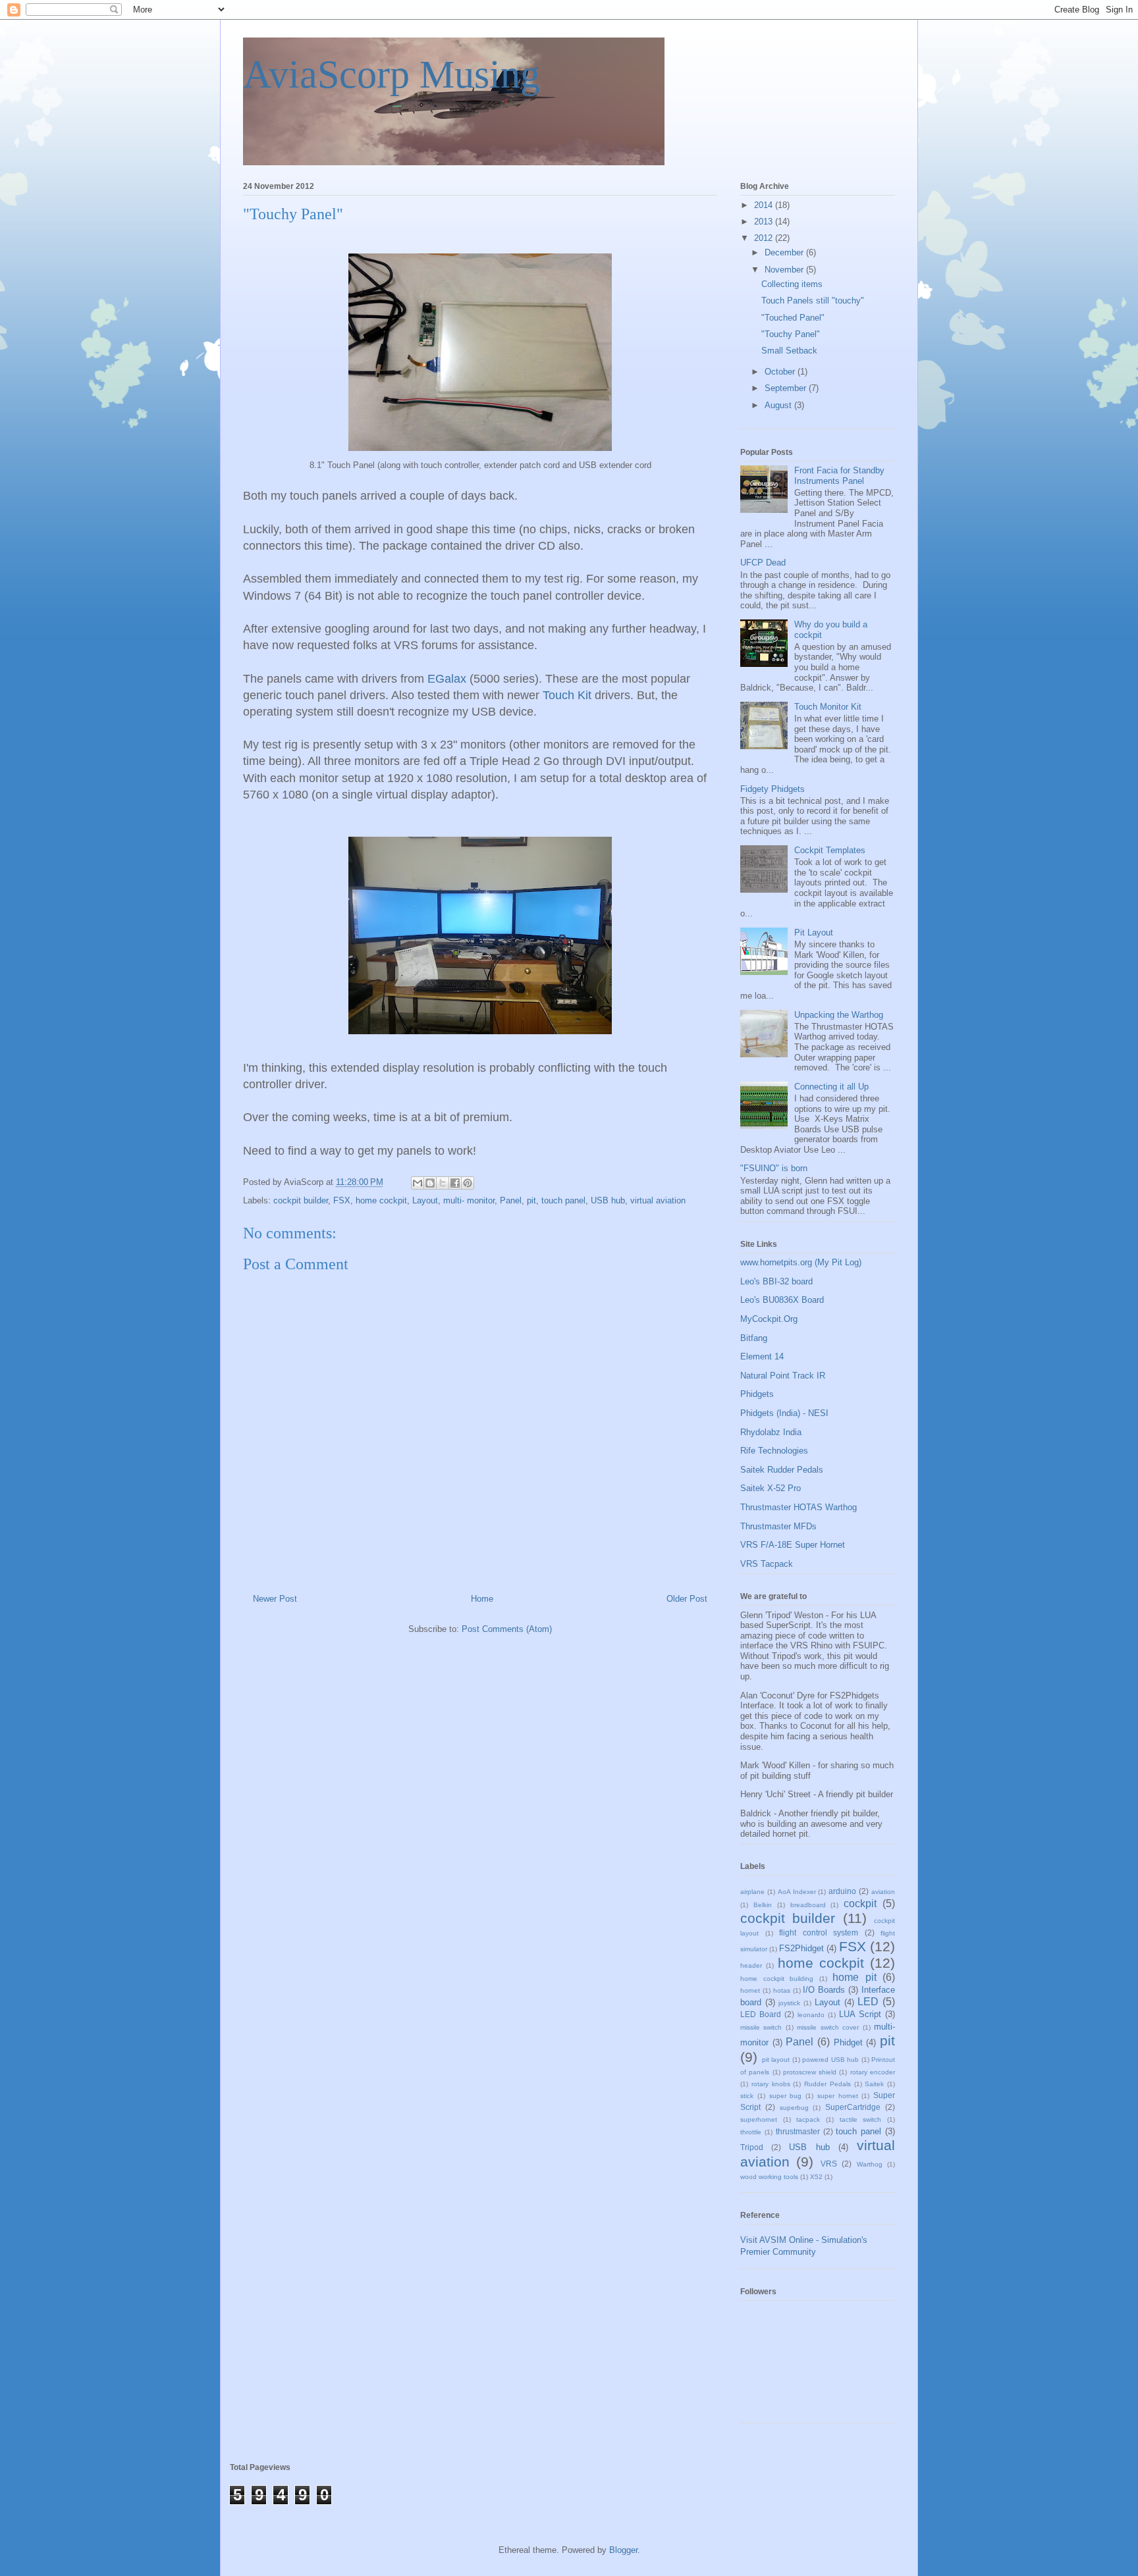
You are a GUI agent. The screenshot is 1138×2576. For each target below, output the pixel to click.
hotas (782, 1990)
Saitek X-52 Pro (771, 1488)
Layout (425, 1200)
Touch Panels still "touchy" (813, 301)
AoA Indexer (797, 1892)
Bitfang (754, 1338)
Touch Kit (567, 695)
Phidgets (757, 1394)
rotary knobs (771, 2084)
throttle (751, 2132)
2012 (765, 238)
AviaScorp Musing (392, 74)
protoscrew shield (810, 2072)
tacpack (808, 2119)
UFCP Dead (763, 563)
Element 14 (762, 1356)
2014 (765, 205)
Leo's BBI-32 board (776, 1281)
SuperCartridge (853, 2107)
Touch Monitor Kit (828, 707)
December (785, 252)
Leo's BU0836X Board (782, 1300)
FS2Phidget (801, 1948)
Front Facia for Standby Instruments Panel (839, 476)
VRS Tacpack (767, 1564)
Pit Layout (814, 933)
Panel (511, 1200)
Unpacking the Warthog (839, 1015)
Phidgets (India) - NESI (784, 1413)
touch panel (563, 1200)
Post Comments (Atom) (507, 1629)
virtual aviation (658, 1200)
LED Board (761, 2014)
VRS (829, 2164)
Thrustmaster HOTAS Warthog (799, 1507)
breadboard (808, 1905)
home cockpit (381, 1200)
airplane (752, 1892)
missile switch (761, 2027)
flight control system (819, 1932)
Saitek (874, 2084)
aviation (883, 1892)
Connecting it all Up (831, 1087)
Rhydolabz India (771, 1432)
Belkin (763, 1905)
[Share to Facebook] (455, 1183)
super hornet (838, 2096)
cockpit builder (301, 1200)
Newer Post (275, 1599)
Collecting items (792, 284)
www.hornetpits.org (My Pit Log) (801, 1262)
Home (482, 1599)
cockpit (860, 1904)
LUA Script (860, 2014)
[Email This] (418, 1183)
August (779, 405)
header (751, 1965)
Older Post (687, 1599)
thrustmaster (798, 2131)
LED (868, 2002)
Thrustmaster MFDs (778, 1526)
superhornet (759, 2119)
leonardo (811, 2015)
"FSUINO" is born (774, 1168)
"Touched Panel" (793, 318)
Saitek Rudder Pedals (782, 1470)
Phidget (848, 2042)
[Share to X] (443, 1183)
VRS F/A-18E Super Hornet (793, 1545)
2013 (765, 222)
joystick (789, 2003)
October (781, 372)
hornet (750, 1990)
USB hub (608, 1200)
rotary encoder (873, 2072)
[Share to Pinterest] (468, 1183)
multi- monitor (469, 1200)
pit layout (776, 2060)
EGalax (447, 679)
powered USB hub (830, 2060)
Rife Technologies (774, 1451)
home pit (854, 1977)
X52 (816, 2177)
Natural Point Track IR (783, 1376)
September (787, 388)
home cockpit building (777, 1979)
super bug (786, 2096)
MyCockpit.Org (769, 1319)
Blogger (623, 2550)
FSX (342, 1200)
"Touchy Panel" (791, 334)
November (785, 270)
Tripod (752, 2147)
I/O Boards (824, 1990)
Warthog (870, 2164)
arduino (842, 1891)
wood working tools (769, 2177)
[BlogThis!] (430, 1183)
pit (531, 1200)
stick (747, 2096)
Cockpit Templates (830, 850)
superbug (794, 2108)
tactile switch (861, 2119)
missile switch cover (828, 2027)
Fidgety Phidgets (772, 789)
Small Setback (789, 351)
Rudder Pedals (827, 2084)
